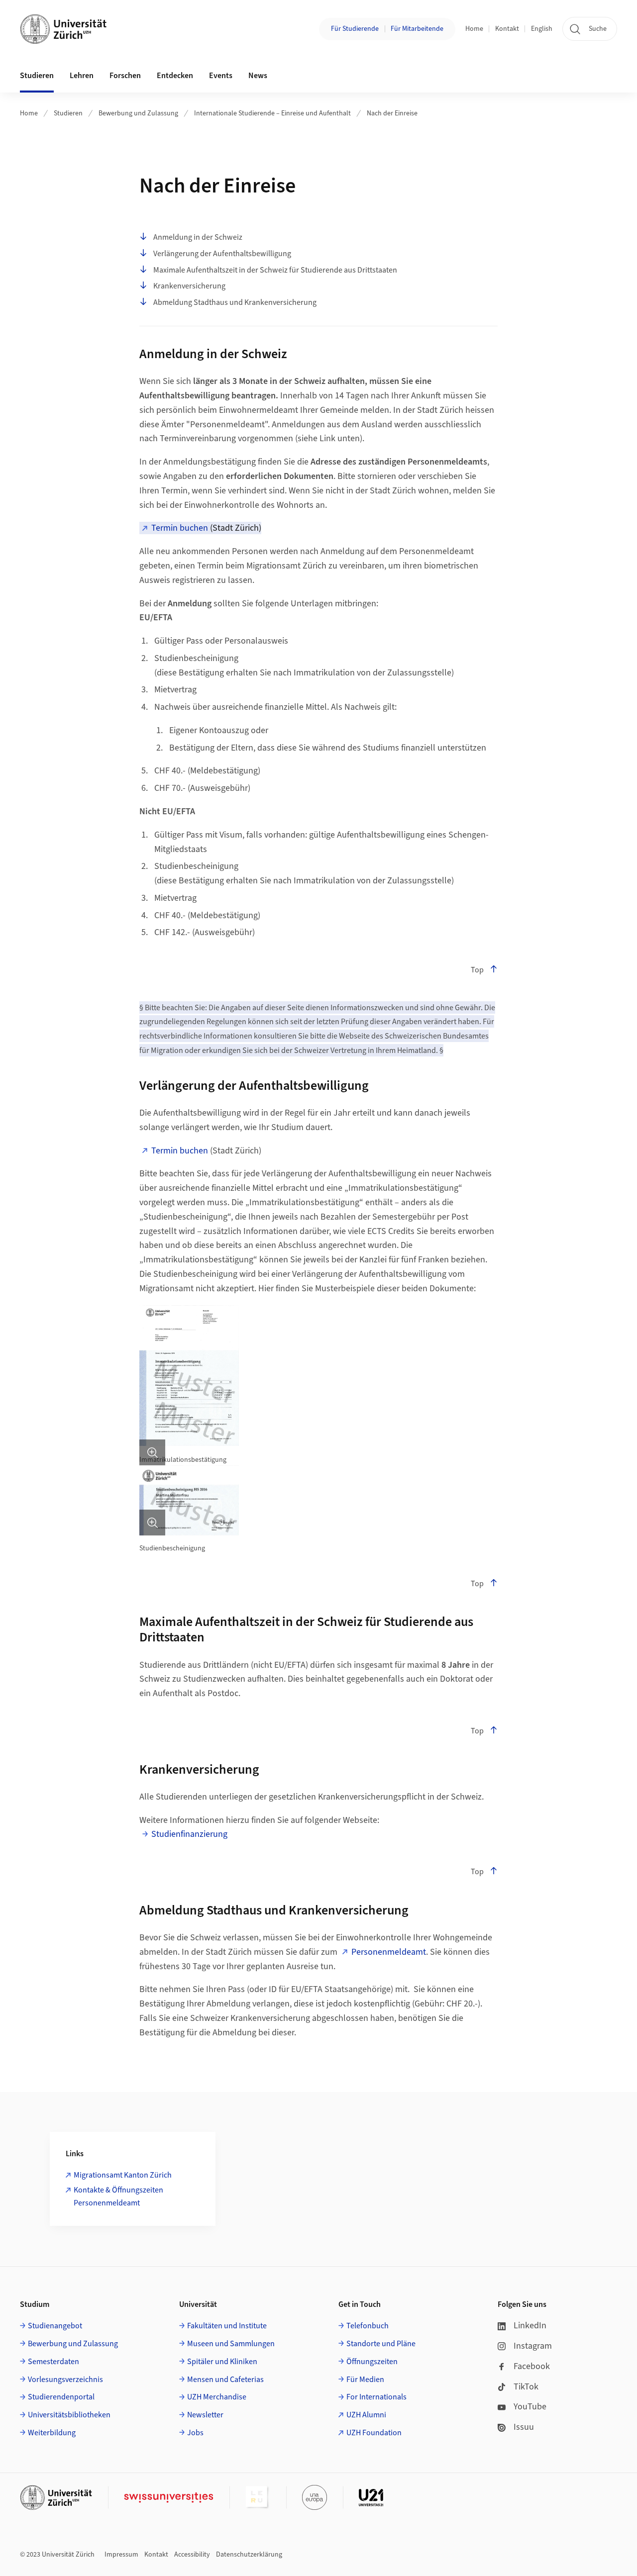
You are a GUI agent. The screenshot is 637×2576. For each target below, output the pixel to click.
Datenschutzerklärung (249, 2555)
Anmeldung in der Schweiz (198, 237)
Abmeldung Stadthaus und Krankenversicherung (235, 302)
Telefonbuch (368, 2326)
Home (474, 29)
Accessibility (192, 2555)
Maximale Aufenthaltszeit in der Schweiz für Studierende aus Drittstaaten (275, 270)
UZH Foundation (374, 2433)
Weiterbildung (52, 2433)
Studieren (68, 113)
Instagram (533, 2346)
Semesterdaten (53, 2362)
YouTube (530, 2407)
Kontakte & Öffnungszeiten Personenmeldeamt (118, 2196)
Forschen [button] (125, 76)
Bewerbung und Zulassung (138, 113)
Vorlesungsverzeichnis (65, 2380)
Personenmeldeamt (389, 1952)
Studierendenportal (61, 2397)
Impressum (121, 2555)
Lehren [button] (82, 76)
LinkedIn (530, 2326)
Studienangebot (55, 2326)
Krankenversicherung (189, 286)
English (542, 29)
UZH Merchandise (217, 2397)
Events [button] (221, 76)
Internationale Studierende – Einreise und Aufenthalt (272, 113)
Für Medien (365, 2380)
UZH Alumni (366, 2415)
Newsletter (205, 2415)
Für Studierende (355, 29)
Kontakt (507, 29)
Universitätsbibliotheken (69, 2415)
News (258, 76)
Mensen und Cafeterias (225, 2380)
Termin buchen (180, 528)
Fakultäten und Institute (227, 2326)
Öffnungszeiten (372, 2362)
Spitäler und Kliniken (222, 2362)
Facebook (532, 2366)
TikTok (526, 2387)
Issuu (524, 2427)
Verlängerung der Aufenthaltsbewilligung (222, 254)
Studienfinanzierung (189, 1834)
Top (477, 970)
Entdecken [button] (175, 76)
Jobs (195, 2433)
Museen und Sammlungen (231, 2344)
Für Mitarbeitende (417, 29)
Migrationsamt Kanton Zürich (123, 2175)
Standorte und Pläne (381, 2344)
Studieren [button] (37, 76)
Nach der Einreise (392, 113)
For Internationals (376, 2397)
